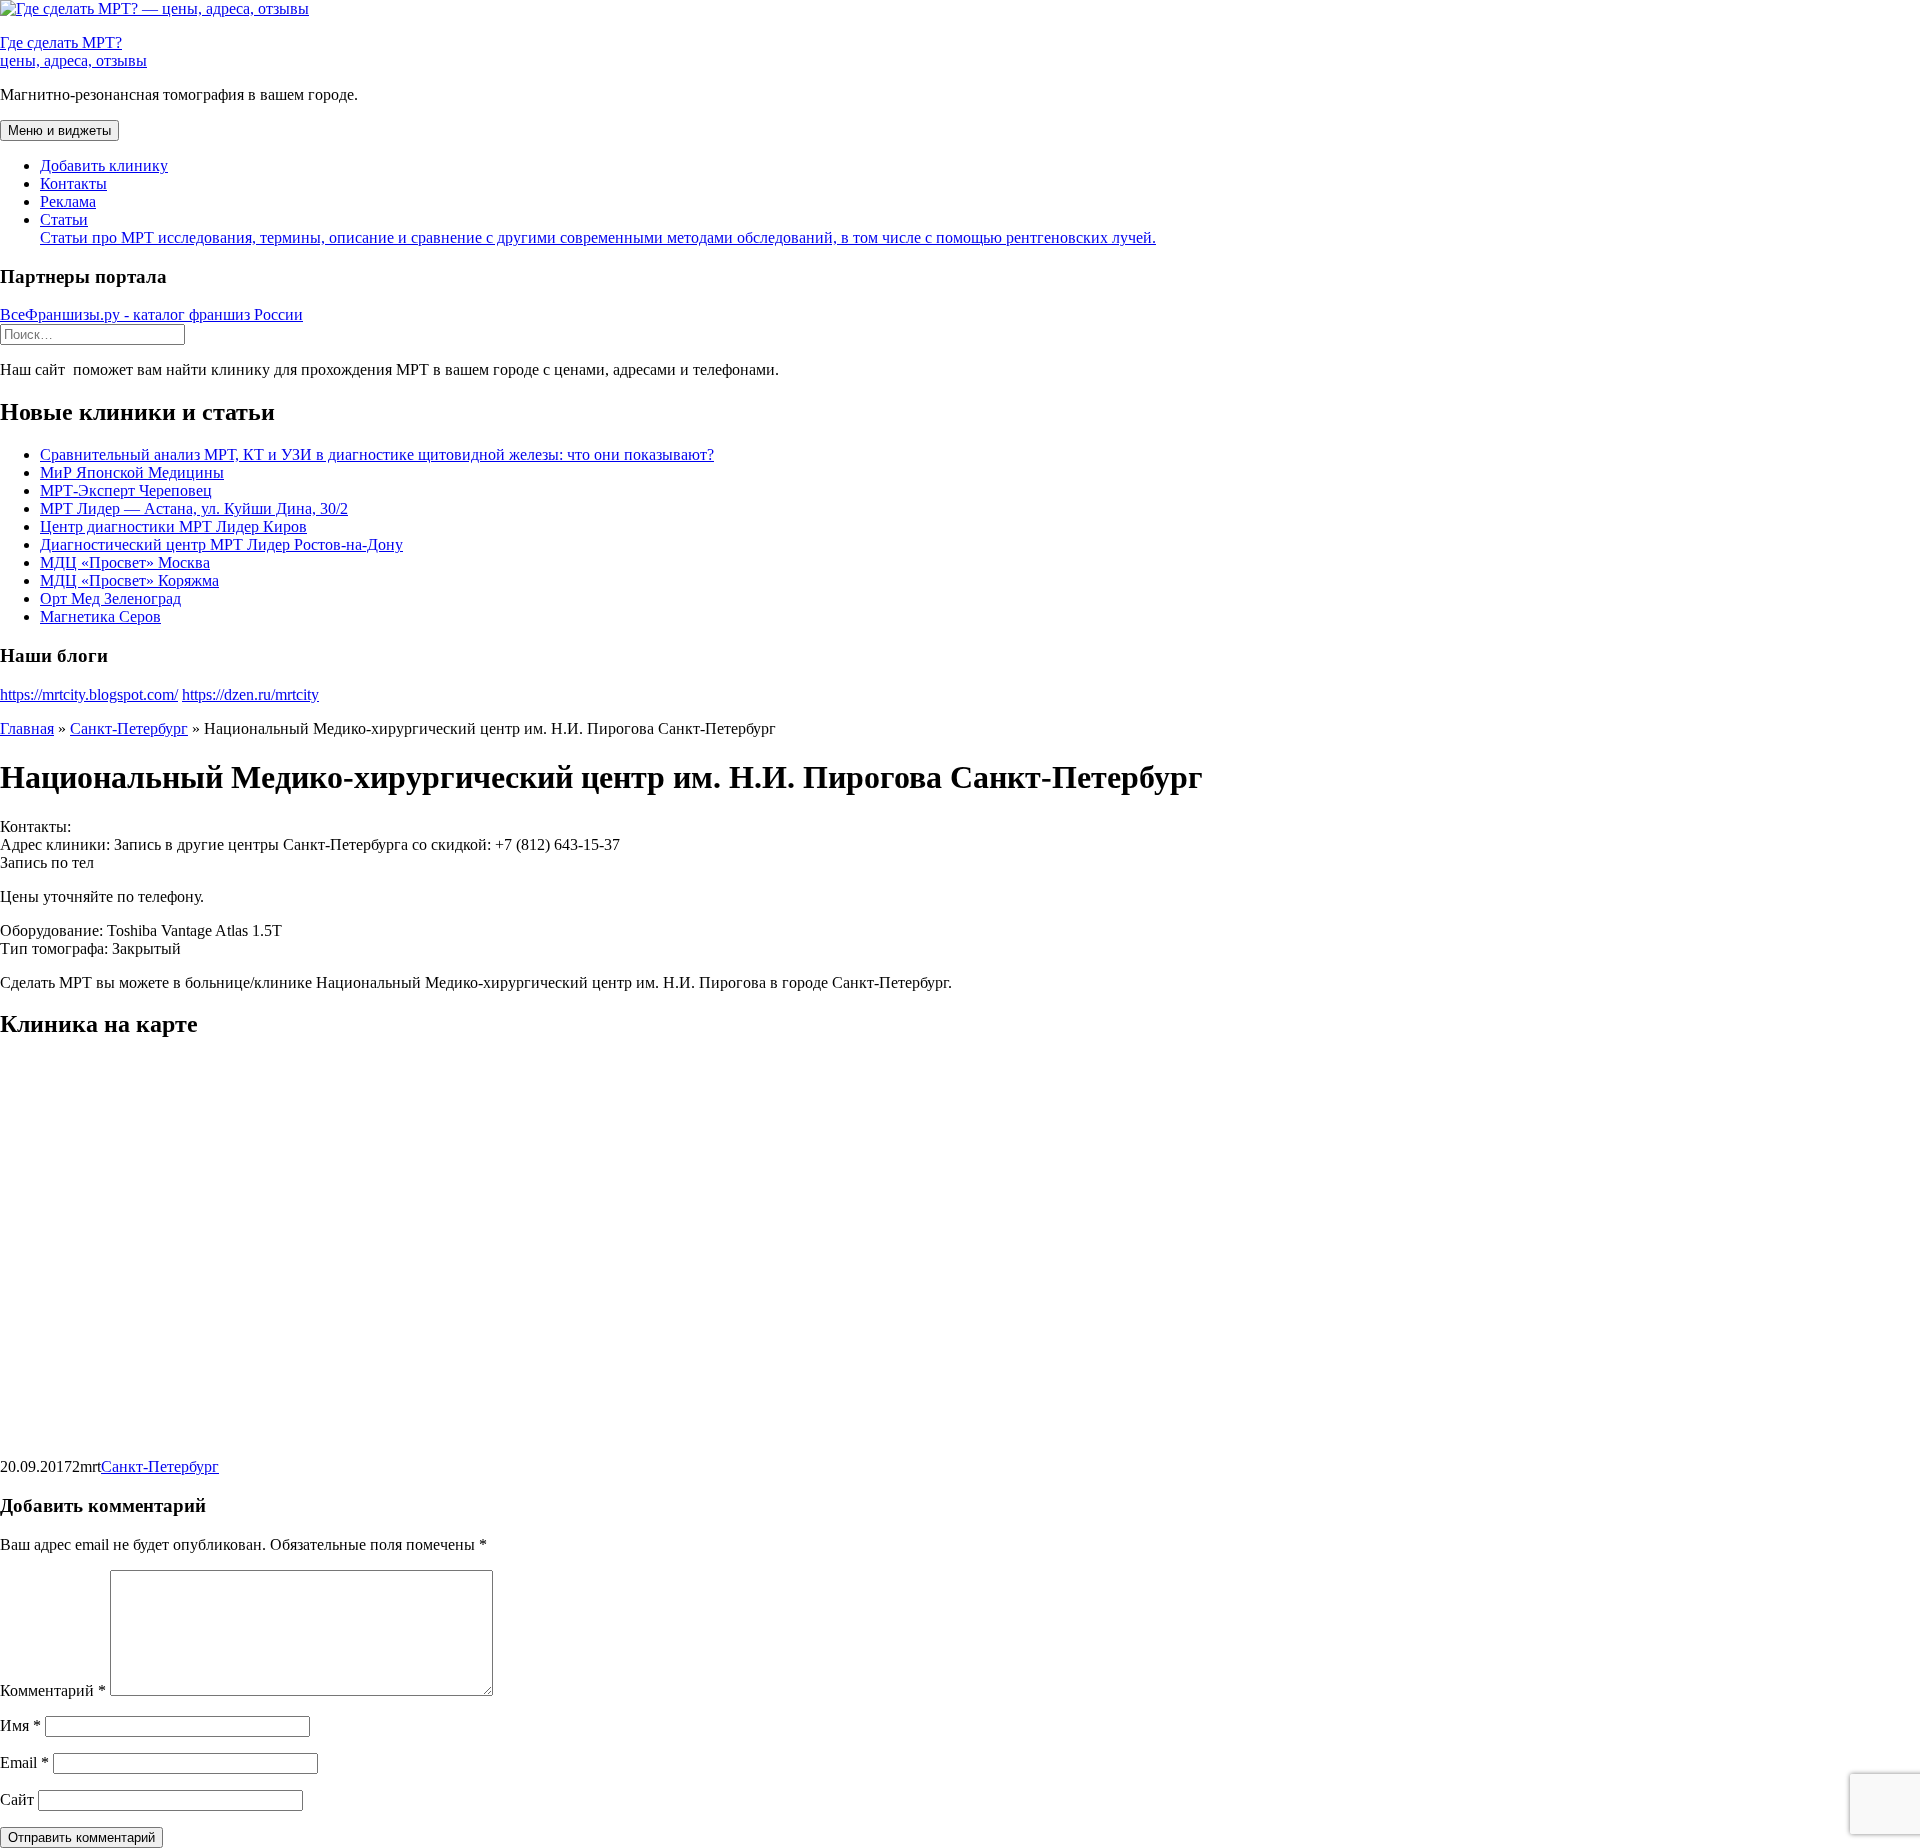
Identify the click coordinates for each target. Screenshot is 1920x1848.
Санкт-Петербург (129, 728)
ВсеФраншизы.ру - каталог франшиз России (151, 314)
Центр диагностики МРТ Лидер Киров (173, 526)
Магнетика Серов (100, 616)
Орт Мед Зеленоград (110, 598)
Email (24, 1762)
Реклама (68, 201)
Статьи (598, 228)
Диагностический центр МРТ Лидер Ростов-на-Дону (221, 544)
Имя (20, 1725)
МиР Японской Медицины (132, 472)
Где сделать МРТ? (73, 51)
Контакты (73, 183)
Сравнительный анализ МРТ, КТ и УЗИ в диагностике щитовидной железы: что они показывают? (377, 454)
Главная (27, 728)
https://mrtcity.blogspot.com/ (89, 694)
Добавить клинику (104, 165)
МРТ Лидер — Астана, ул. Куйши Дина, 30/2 (194, 508)
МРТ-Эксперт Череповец (126, 490)
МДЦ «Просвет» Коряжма (129, 580)
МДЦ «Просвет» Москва (125, 562)
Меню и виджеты (59, 130)
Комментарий (53, 1690)
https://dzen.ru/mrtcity (250, 694)
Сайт (17, 1799)
